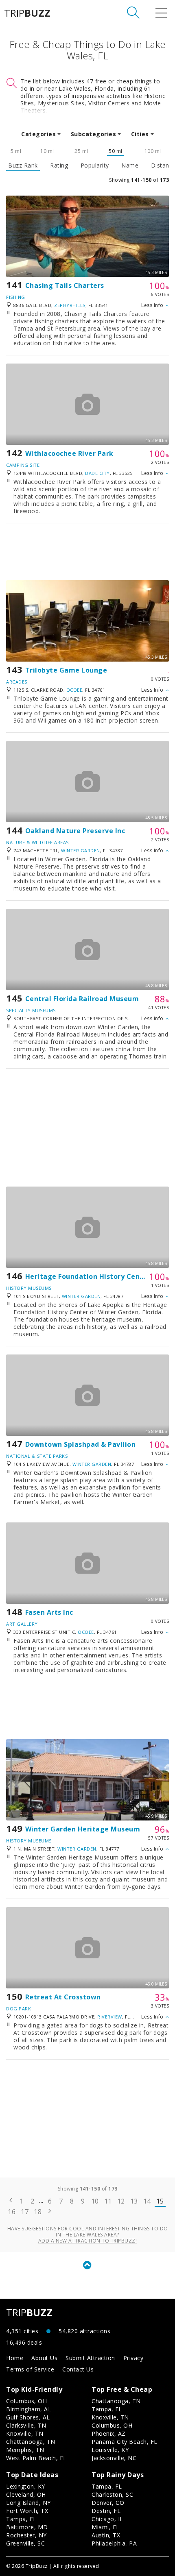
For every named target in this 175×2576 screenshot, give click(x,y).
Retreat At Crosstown (63, 1997)
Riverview (110, 2017)
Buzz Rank (23, 165)
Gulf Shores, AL (28, 2417)
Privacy (133, 2358)
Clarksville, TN (26, 2425)
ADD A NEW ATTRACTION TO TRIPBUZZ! (88, 2241)
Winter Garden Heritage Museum (83, 1829)
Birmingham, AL (29, 2409)
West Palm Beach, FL (36, 2458)
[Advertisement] (87, 552)
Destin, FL (106, 2511)
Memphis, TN (25, 2450)
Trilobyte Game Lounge (66, 670)
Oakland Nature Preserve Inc (75, 831)
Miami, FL (106, 2527)
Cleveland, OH (26, 2494)
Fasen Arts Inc (49, 1612)
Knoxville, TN (25, 2433)
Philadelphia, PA (114, 2543)
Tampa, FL (107, 2409)
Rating (59, 165)
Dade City (97, 473)
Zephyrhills (70, 305)
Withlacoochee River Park (69, 453)
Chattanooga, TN (31, 2442)
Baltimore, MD (27, 2527)
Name (130, 165)
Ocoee (74, 690)
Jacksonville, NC (114, 2458)
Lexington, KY (26, 2486)
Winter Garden (81, 850)
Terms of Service (30, 2369)
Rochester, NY (26, 2535)
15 (160, 2201)
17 (25, 2212)
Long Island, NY (28, 2503)
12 (121, 2201)
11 (108, 2201)
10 (95, 2201)
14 (147, 2201)
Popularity (95, 165)
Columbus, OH (26, 2401)
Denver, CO (108, 2503)
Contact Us (78, 2369)
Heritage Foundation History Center (88, 1276)
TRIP (27, 13)
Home (15, 2358)
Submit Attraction (90, 2358)
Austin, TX (106, 2535)
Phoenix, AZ (109, 2433)
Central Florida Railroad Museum (82, 999)
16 (12, 2212)
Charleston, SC (112, 2494)
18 (38, 2212)
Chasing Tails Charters (65, 285)
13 (134, 2201)
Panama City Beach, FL (125, 2442)
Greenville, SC (25, 2543)
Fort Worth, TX (27, 2511)
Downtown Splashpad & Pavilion (81, 1444)
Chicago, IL (107, 2519)
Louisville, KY (110, 2450)
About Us (44, 2358)
